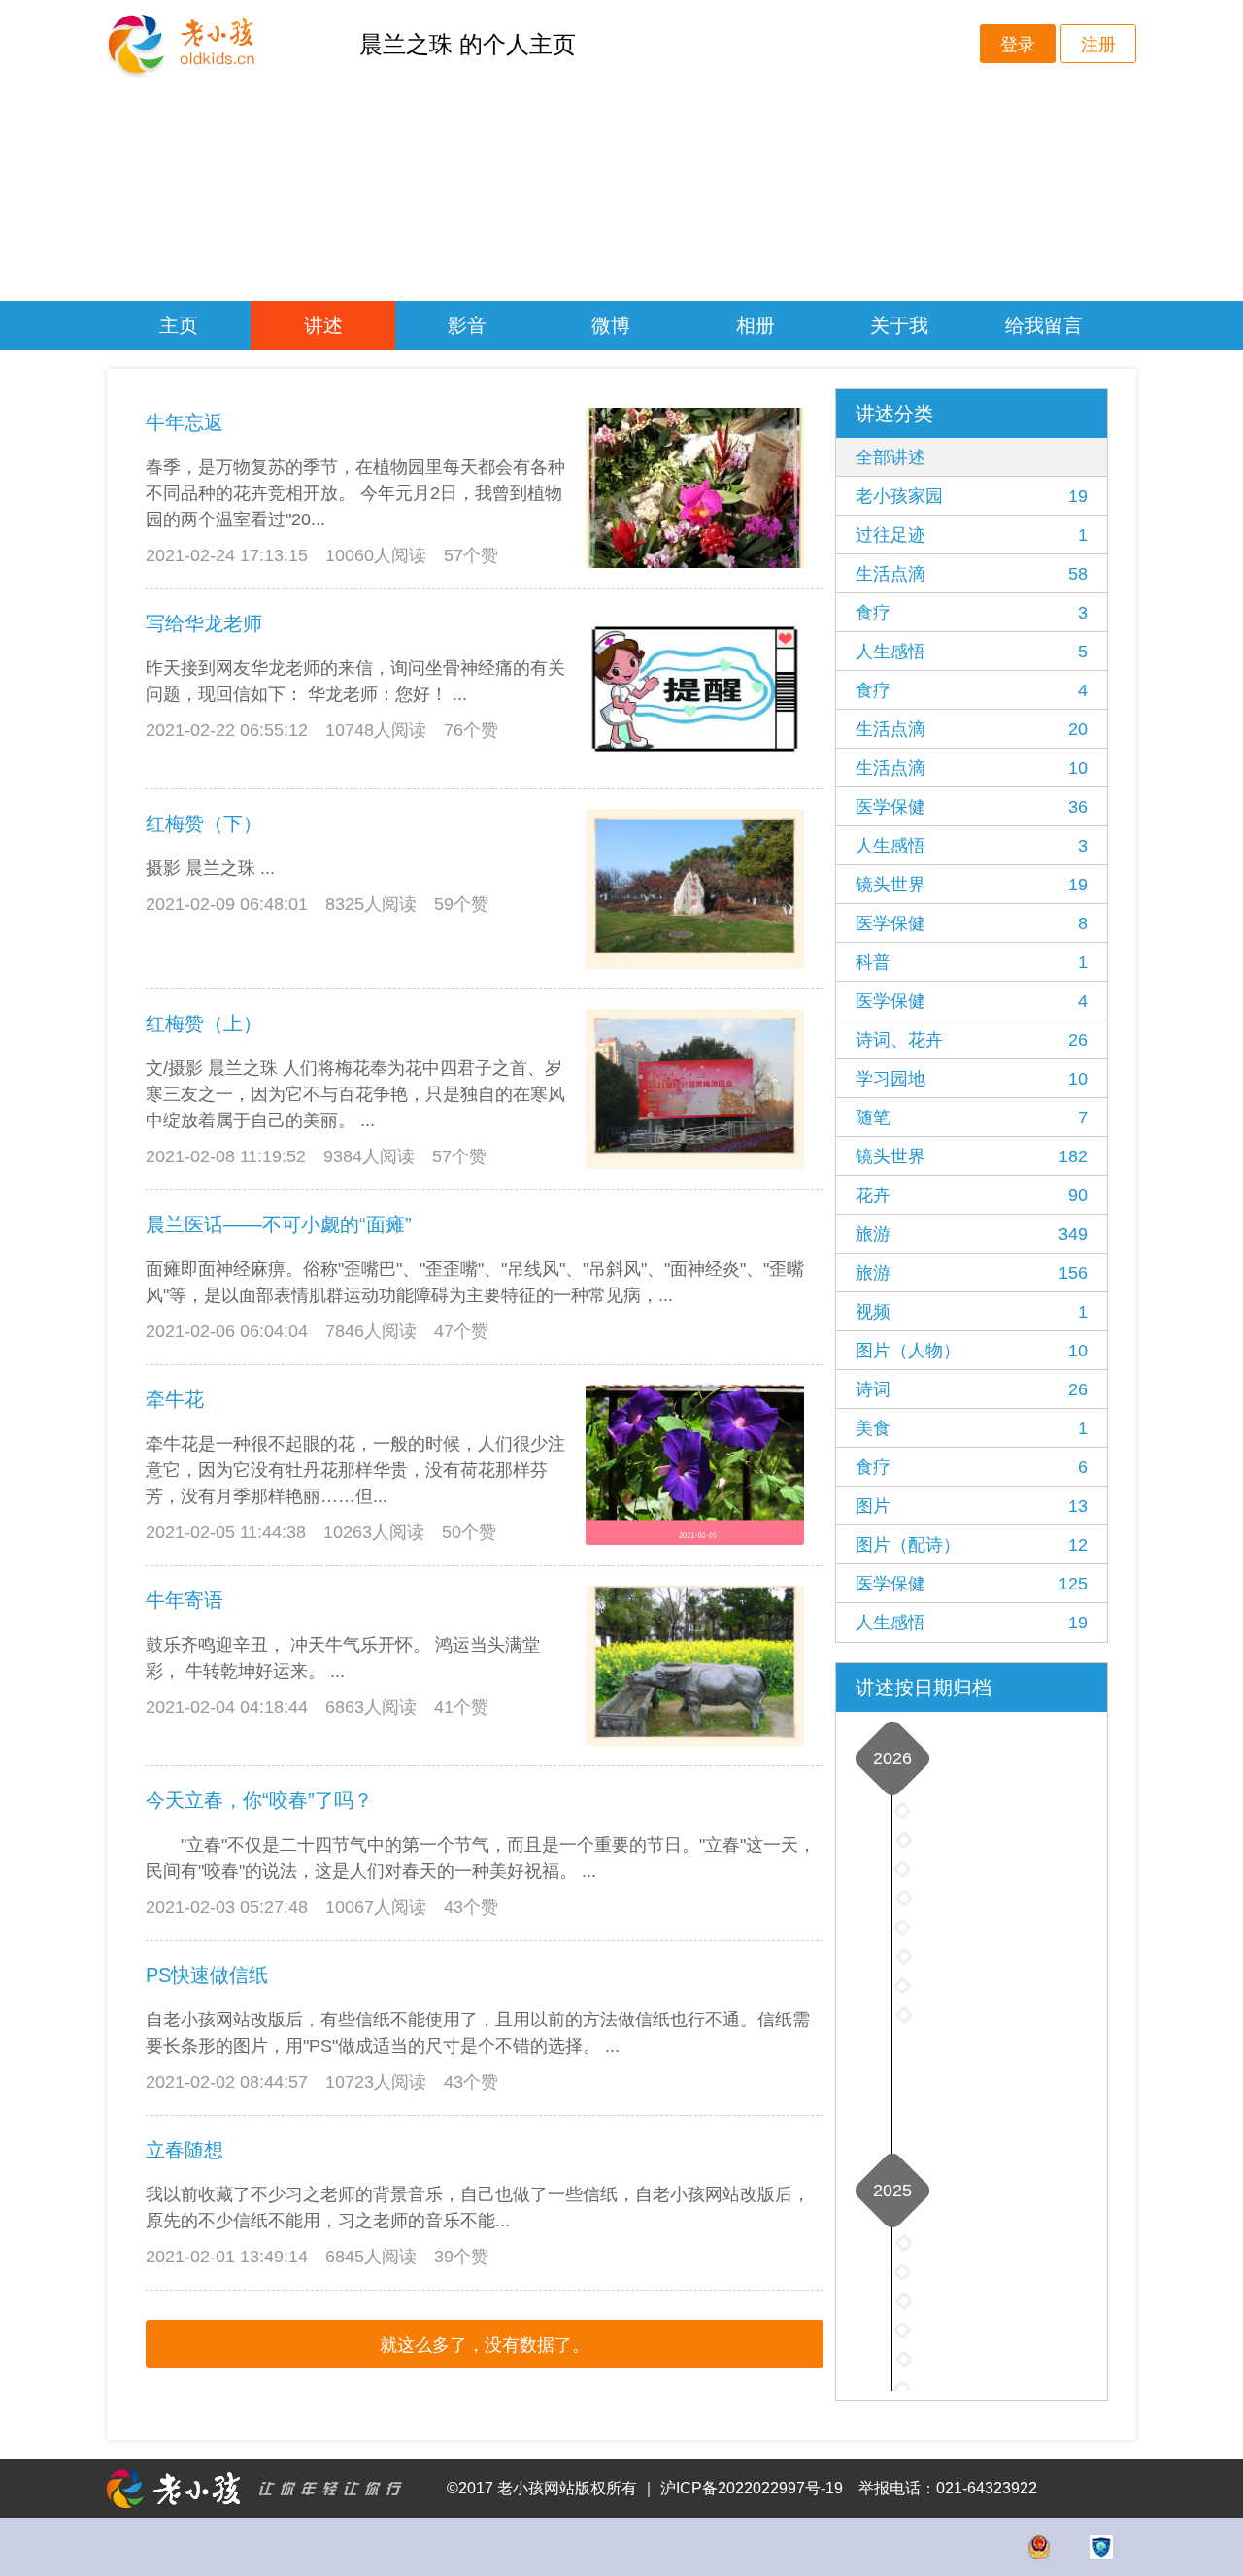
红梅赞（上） (204, 1023)
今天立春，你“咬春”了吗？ (259, 1800)
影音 (467, 325)
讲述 (323, 325)
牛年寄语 (185, 1600)
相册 (756, 325)
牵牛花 (175, 1399)
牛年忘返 (185, 422)
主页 (179, 325)
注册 (1098, 45)
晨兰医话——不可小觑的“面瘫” (279, 1224)
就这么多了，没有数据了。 (485, 2345)
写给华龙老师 (204, 623)
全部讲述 (890, 457)
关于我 (899, 325)
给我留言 (1044, 325)
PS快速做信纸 (207, 1975)
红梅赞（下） (204, 823)
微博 (611, 325)
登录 (1018, 45)
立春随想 (185, 2150)
